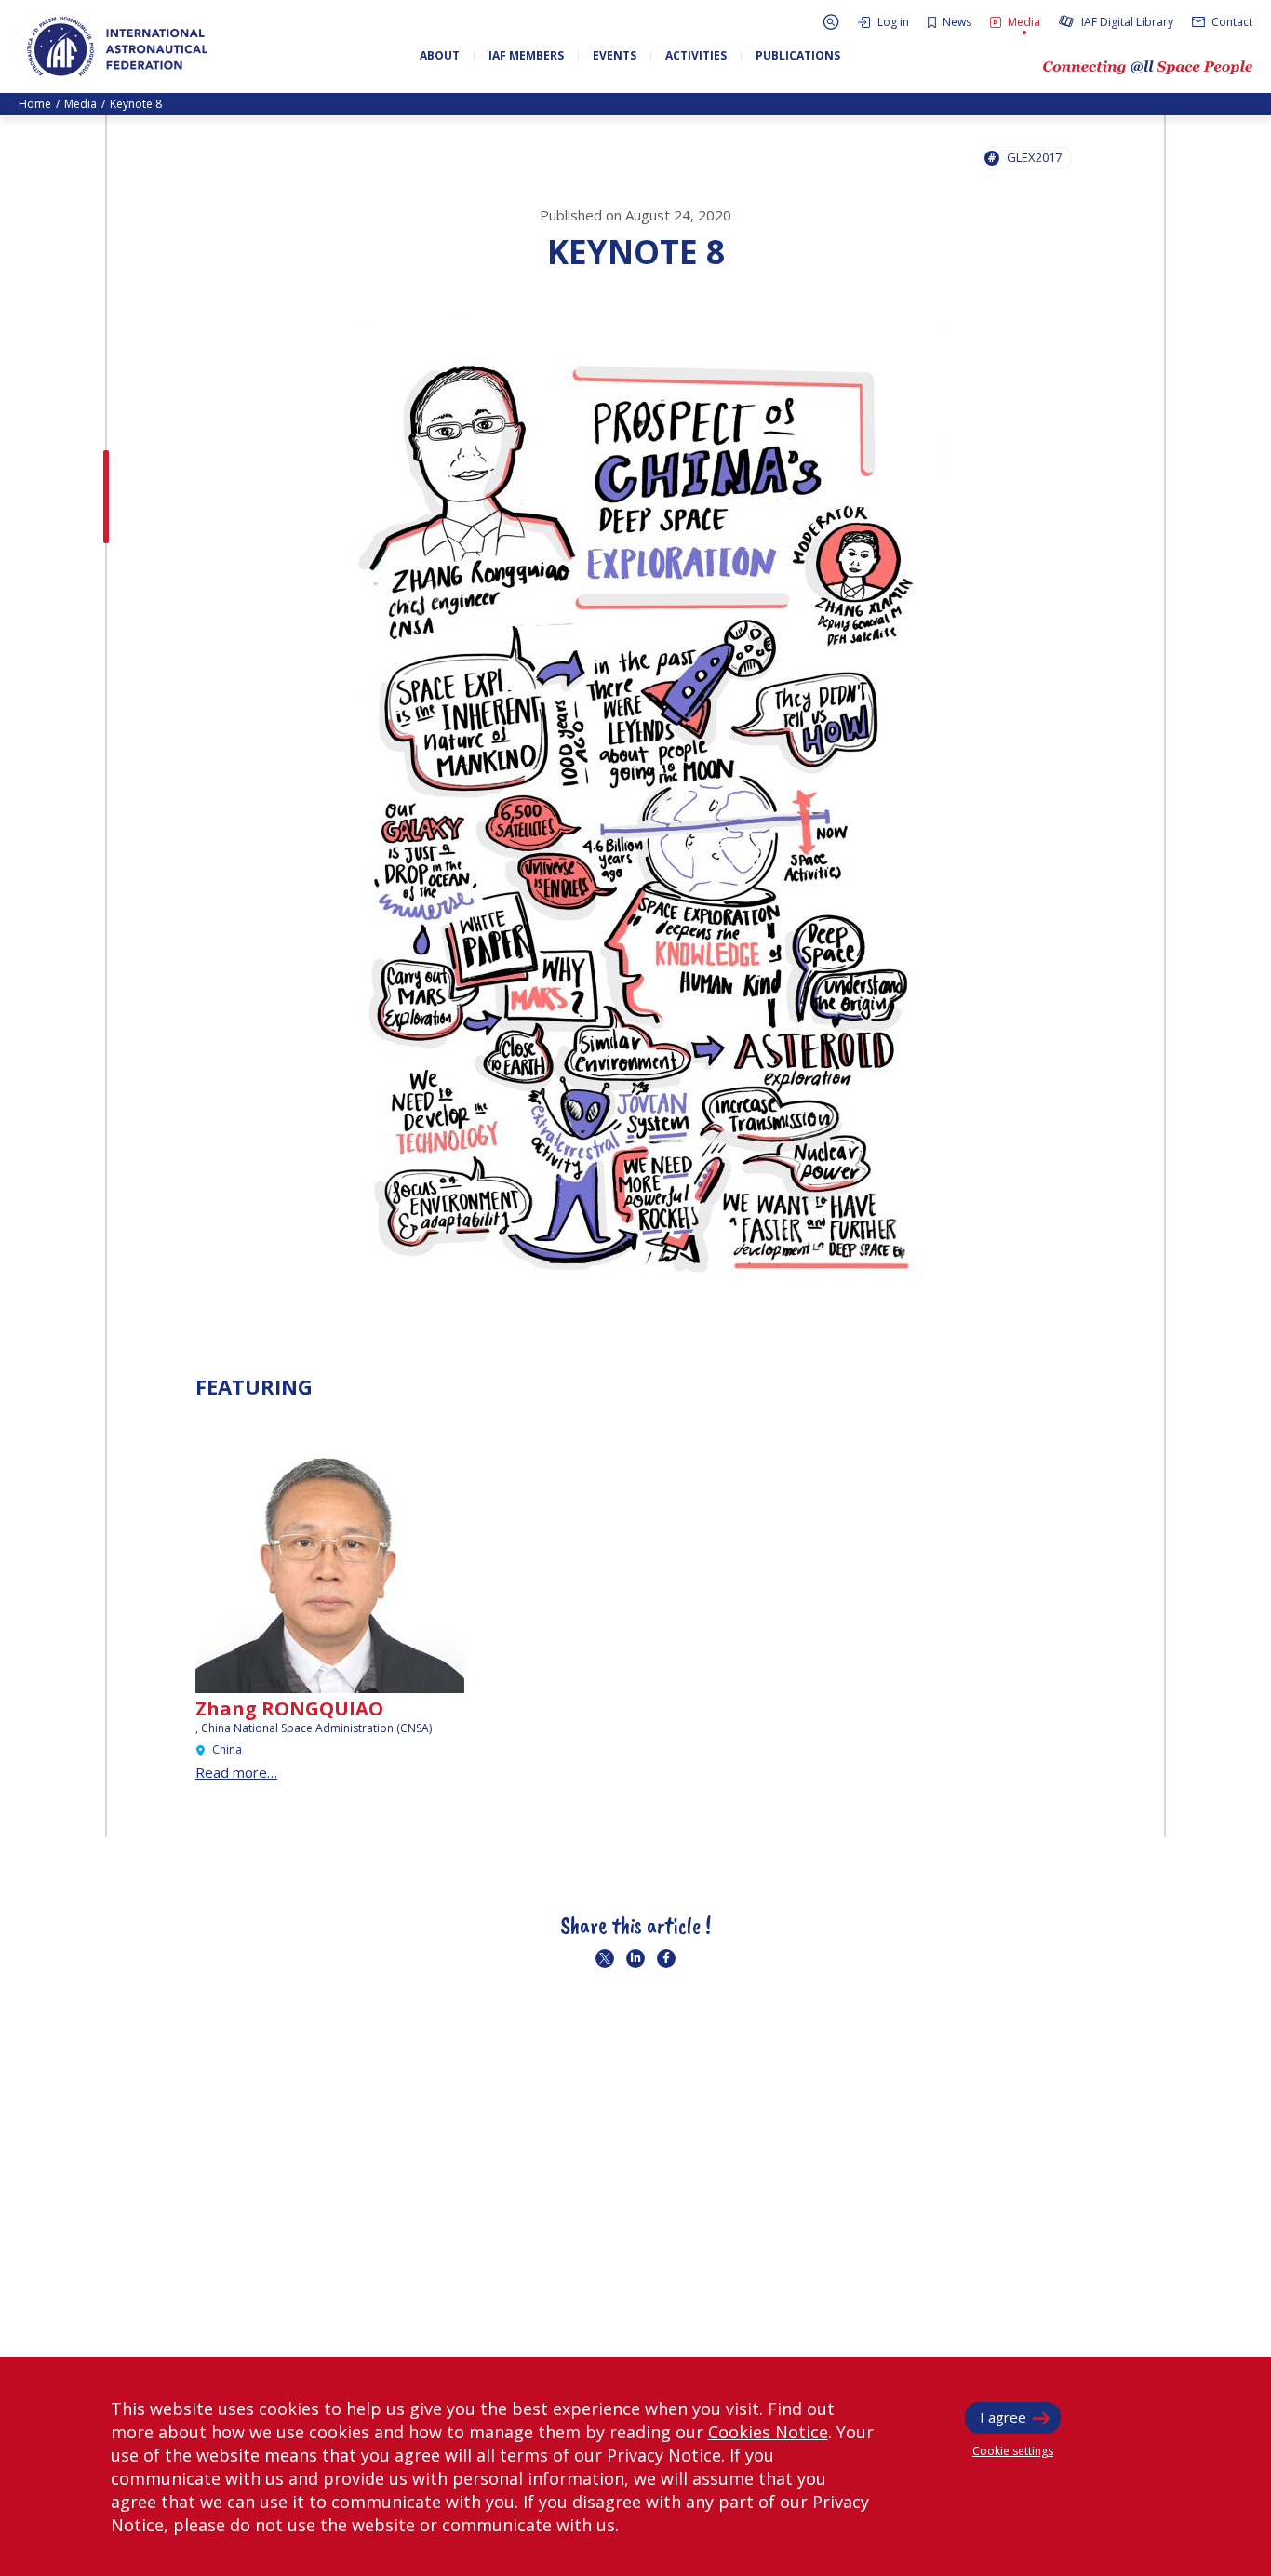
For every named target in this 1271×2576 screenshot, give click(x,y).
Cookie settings (1013, 2451)
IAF (117, 47)
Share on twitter (605, 1958)
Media (80, 104)
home (35, 104)
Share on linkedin (635, 1958)
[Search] (831, 22)
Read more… (236, 1772)
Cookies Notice (768, 2432)
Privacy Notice (664, 2455)
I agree (1003, 2417)
